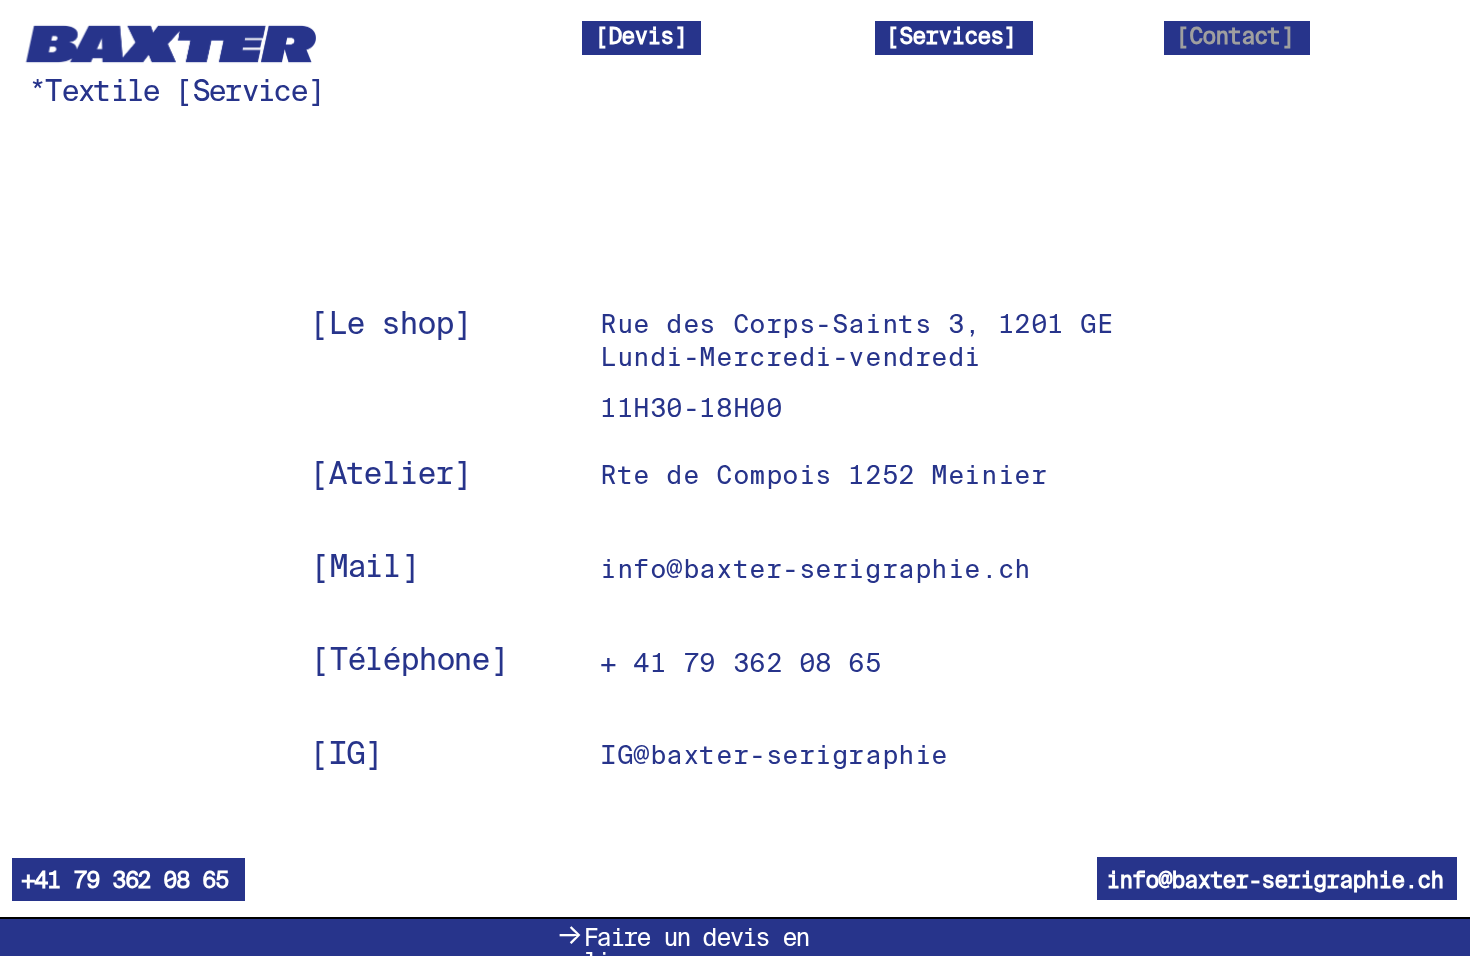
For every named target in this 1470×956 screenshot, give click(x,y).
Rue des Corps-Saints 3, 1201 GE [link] (856, 325)
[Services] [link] (950, 36)
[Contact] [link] (1234, 36)
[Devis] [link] (640, 36)
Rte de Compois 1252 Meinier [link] (823, 476)
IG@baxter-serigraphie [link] (774, 755)
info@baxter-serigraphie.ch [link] (815, 569)
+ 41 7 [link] (649, 663)
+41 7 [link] (53, 880)
